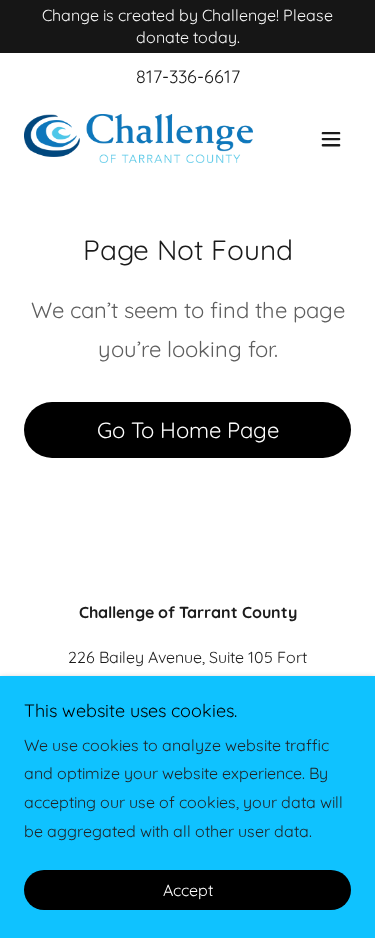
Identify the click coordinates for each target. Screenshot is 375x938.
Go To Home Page (188, 430)
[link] (138, 138)
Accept (188, 890)
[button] (331, 139)
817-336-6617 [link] (188, 76)
